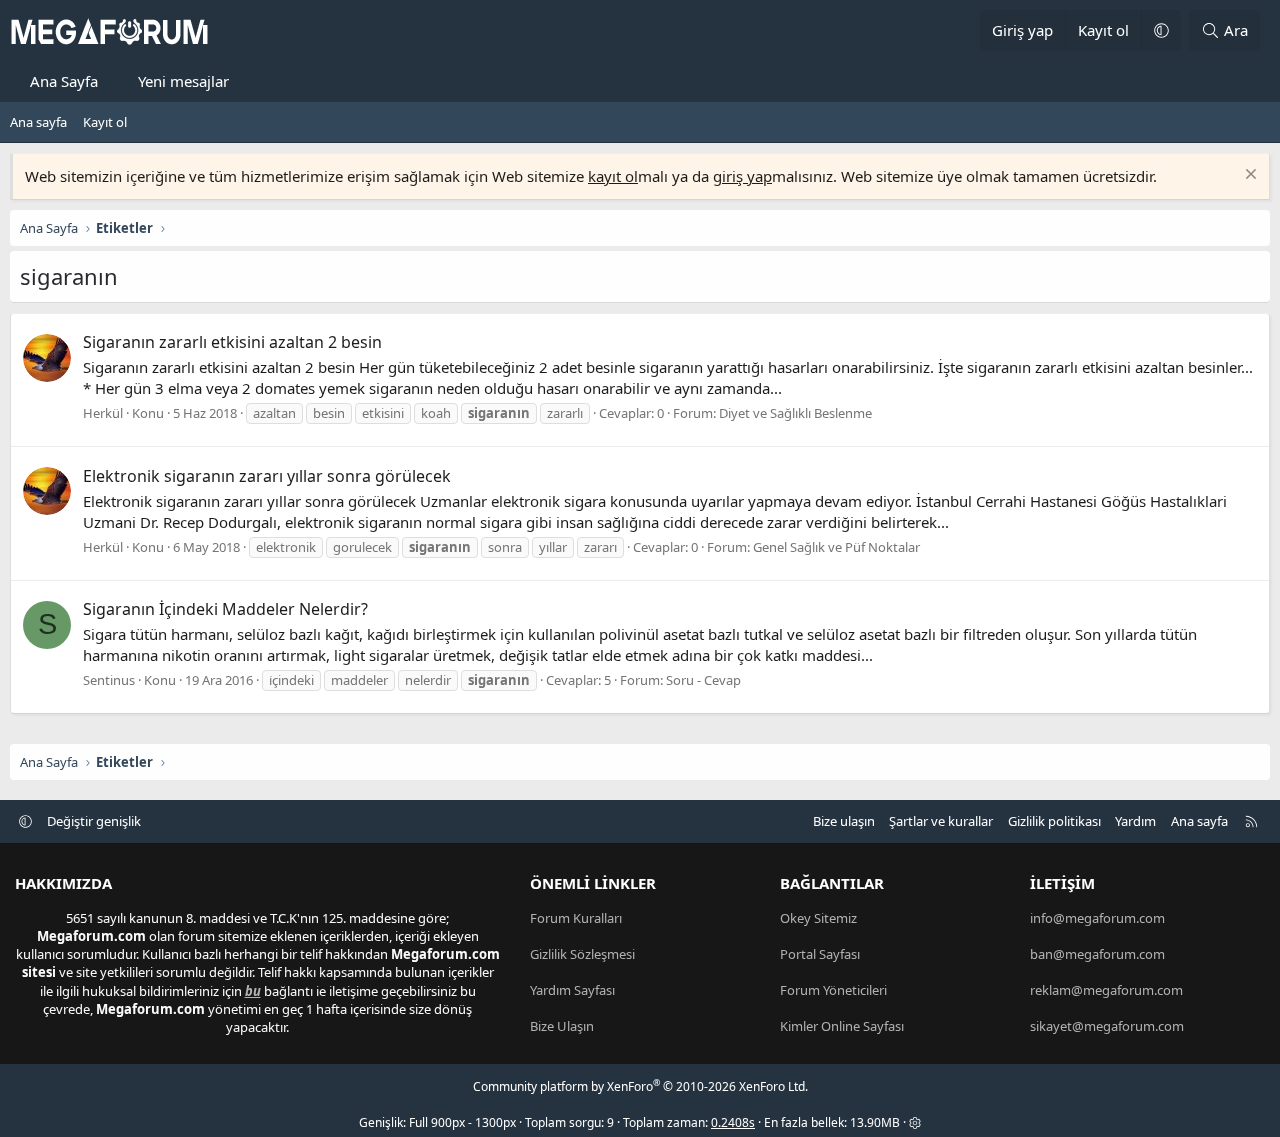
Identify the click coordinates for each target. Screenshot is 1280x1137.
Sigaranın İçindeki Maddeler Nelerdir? (225, 609)
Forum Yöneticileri (833, 990)
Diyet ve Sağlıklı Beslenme (795, 413)
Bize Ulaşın (562, 1026)
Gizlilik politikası (1054, 821)
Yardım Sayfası (572, 990)
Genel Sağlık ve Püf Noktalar (836, 547)
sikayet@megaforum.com (1107, 1026)
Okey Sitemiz (818, 918)
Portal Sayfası (820, 954)
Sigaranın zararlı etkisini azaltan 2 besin (232, 342)
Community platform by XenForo (640, 1086)
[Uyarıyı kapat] (1248, 176)
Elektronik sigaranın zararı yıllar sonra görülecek (267, 476)
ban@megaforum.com (1097, 954)
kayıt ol (613, 176)
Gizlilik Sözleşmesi (582, 954)
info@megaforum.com (1097, 918)
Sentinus (109, 680)
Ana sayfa (38, 122)
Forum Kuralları (576, 918)
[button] (1161, 30)
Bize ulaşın (844, 821)
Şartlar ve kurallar (941, 821)
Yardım (1135, 821)
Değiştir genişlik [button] (94, 821)
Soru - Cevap (703, 680)
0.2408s (733, 1122)
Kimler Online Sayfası (842, 1026)
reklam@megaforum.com (1106, 990)
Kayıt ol (105, 122)
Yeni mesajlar (183, 81)
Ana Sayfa (64, 81)
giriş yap (742, 176)
